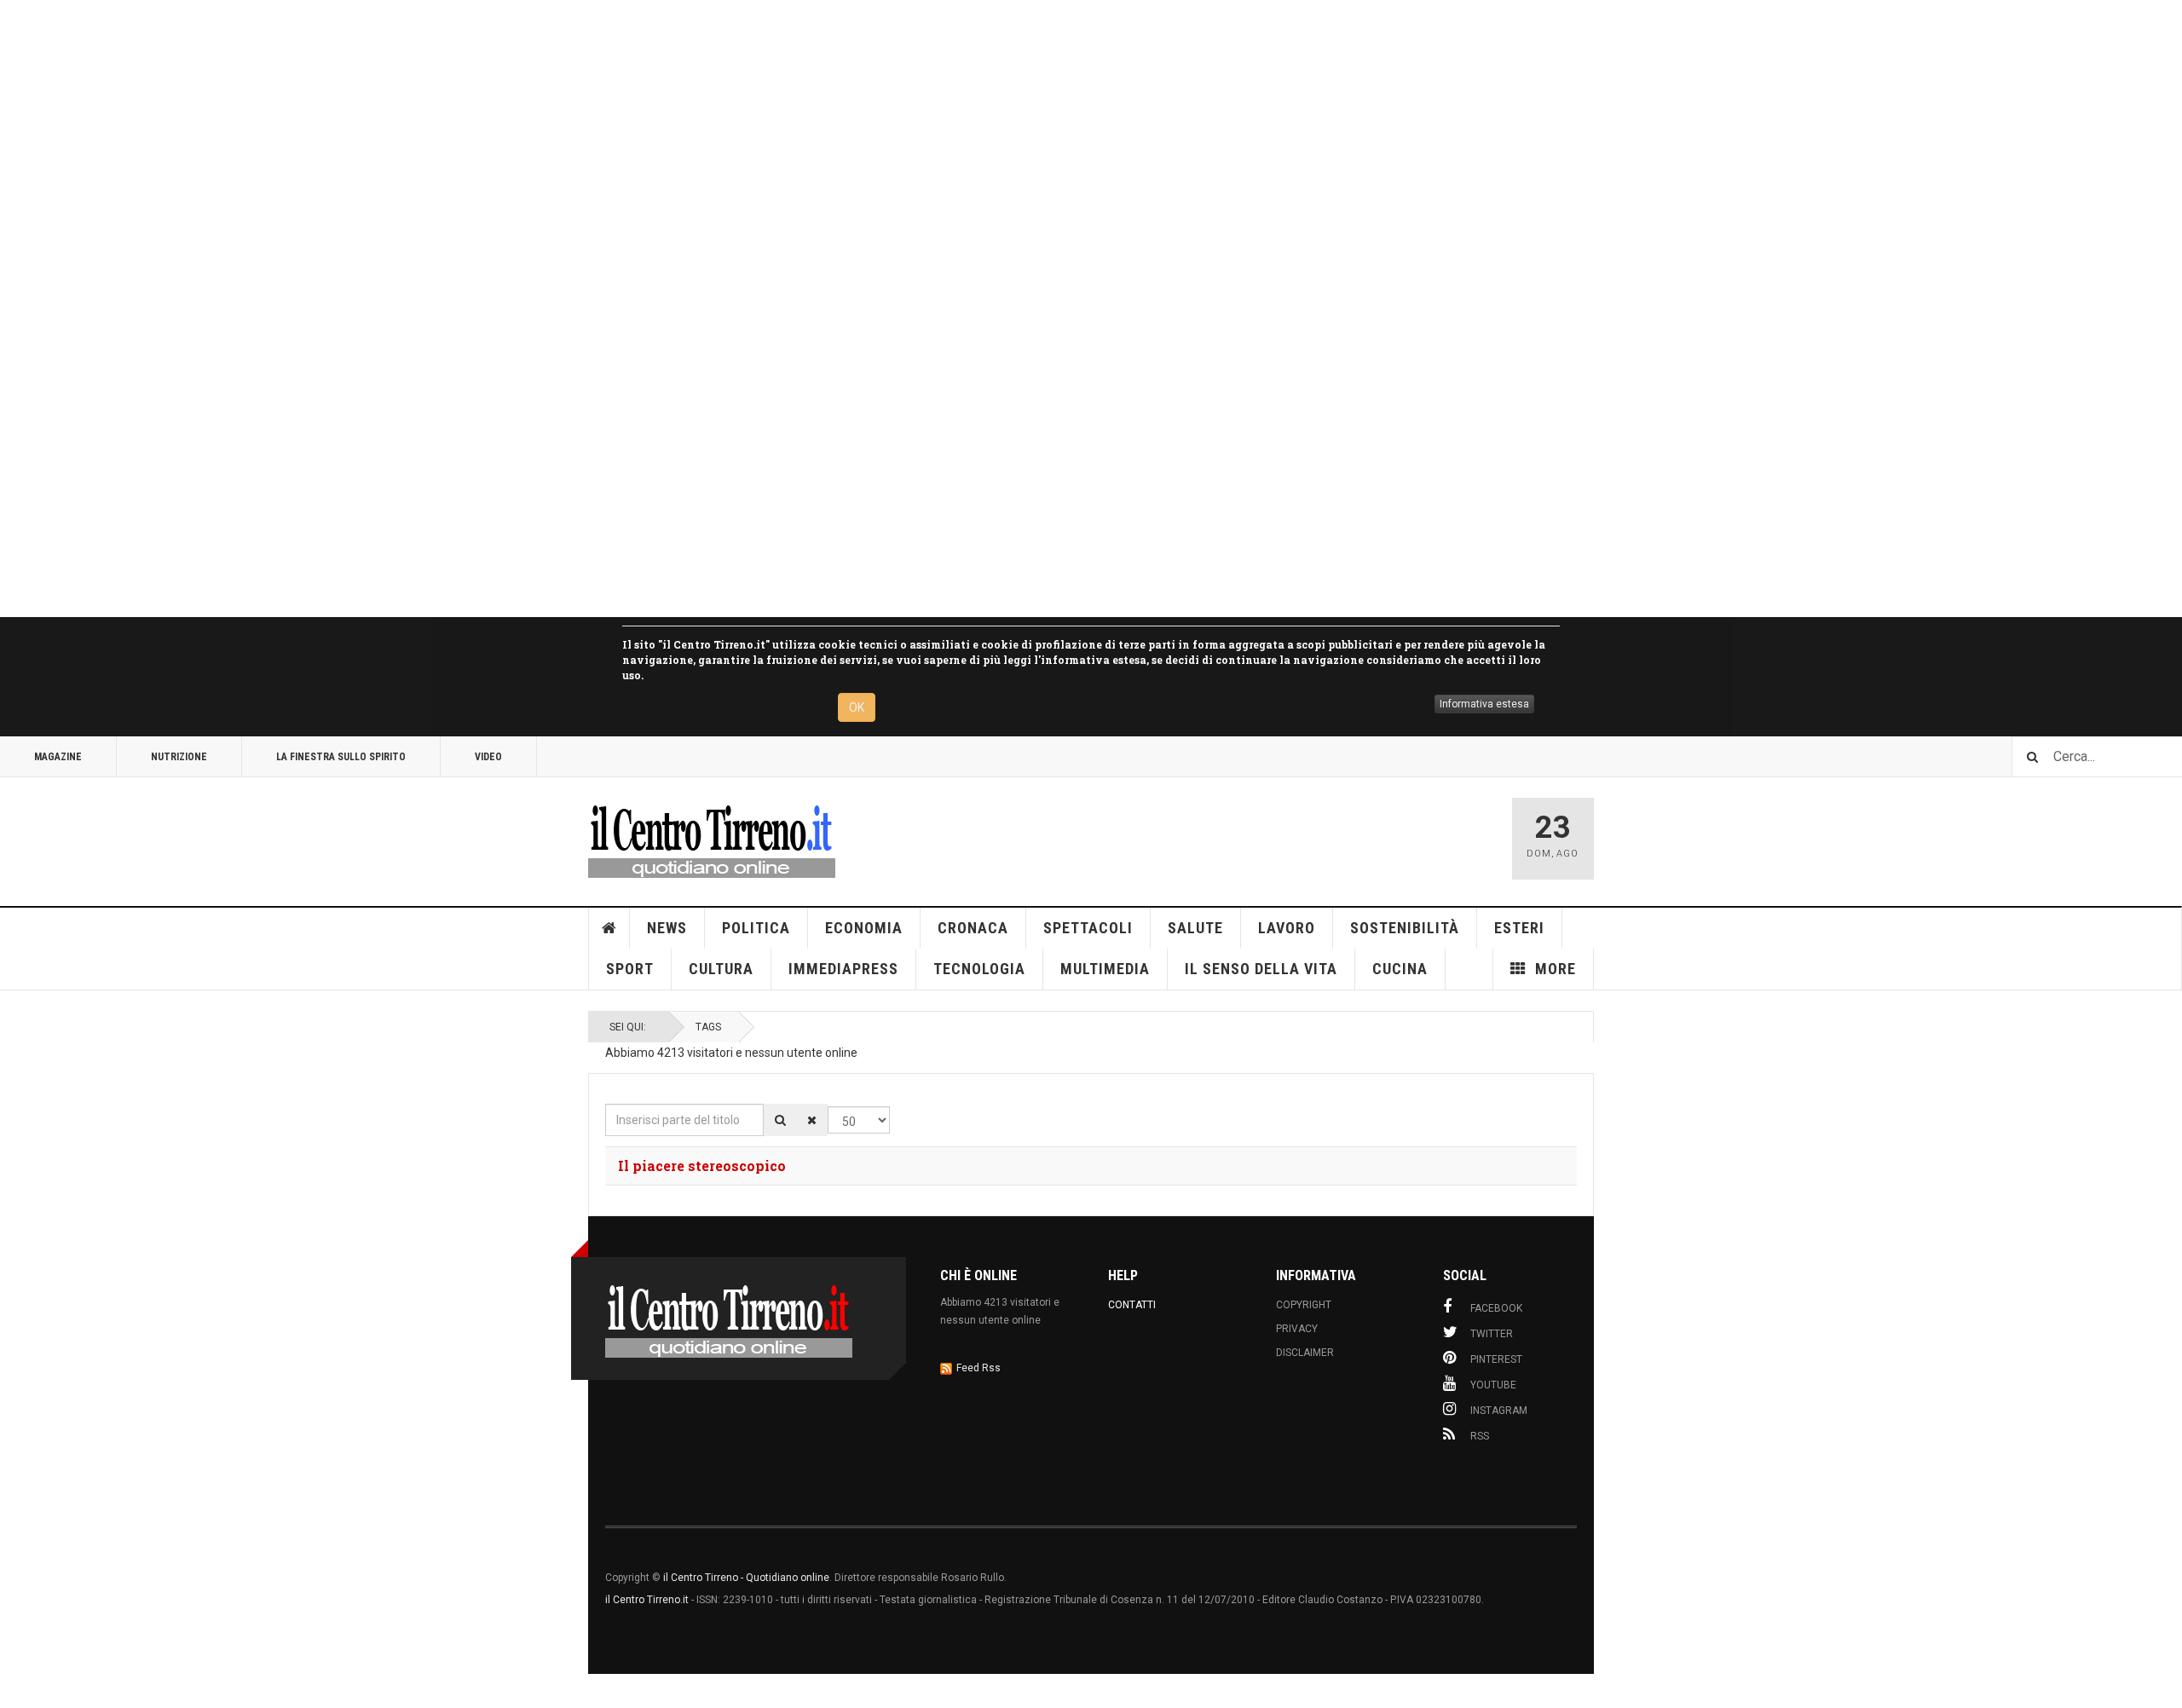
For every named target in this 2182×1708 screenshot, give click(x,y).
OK (857, 707)
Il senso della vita (1261, 969)
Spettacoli (1088, 928)
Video (488, 757)
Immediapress (843, 969)
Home (609, 928)
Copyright (1304, 1305)
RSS (1480, 1436)
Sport (630, 969)
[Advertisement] (511, 309)
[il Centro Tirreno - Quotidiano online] (712, 839)
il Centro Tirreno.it (647, 1600)
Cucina (1400, 969)
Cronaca (973, 928)
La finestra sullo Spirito (341, 757)
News (667, 928)
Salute (1195, 928)
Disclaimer (1305, 1353)
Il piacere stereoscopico (702, 1166)
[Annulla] (812, 1120)
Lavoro (1287, 928)
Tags (708, 1027)
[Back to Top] (17, 1691)
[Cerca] (780, 1120)
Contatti (1132, 1305)
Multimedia (1105, 969)
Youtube (1493, 1385)
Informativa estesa (1484, 704)
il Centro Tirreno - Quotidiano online (746, 1578)
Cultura (721, 969)
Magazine (58, 757)
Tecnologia (979, 969)
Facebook (1496, 1308)
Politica (756, 928)
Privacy (1297, 1329)
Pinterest (1496, 1359)
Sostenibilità (1405, 928)
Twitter (1492, 1334)
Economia (864, 928)
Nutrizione (179, 757)
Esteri (1519, 928)
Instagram (1499, 1411)
